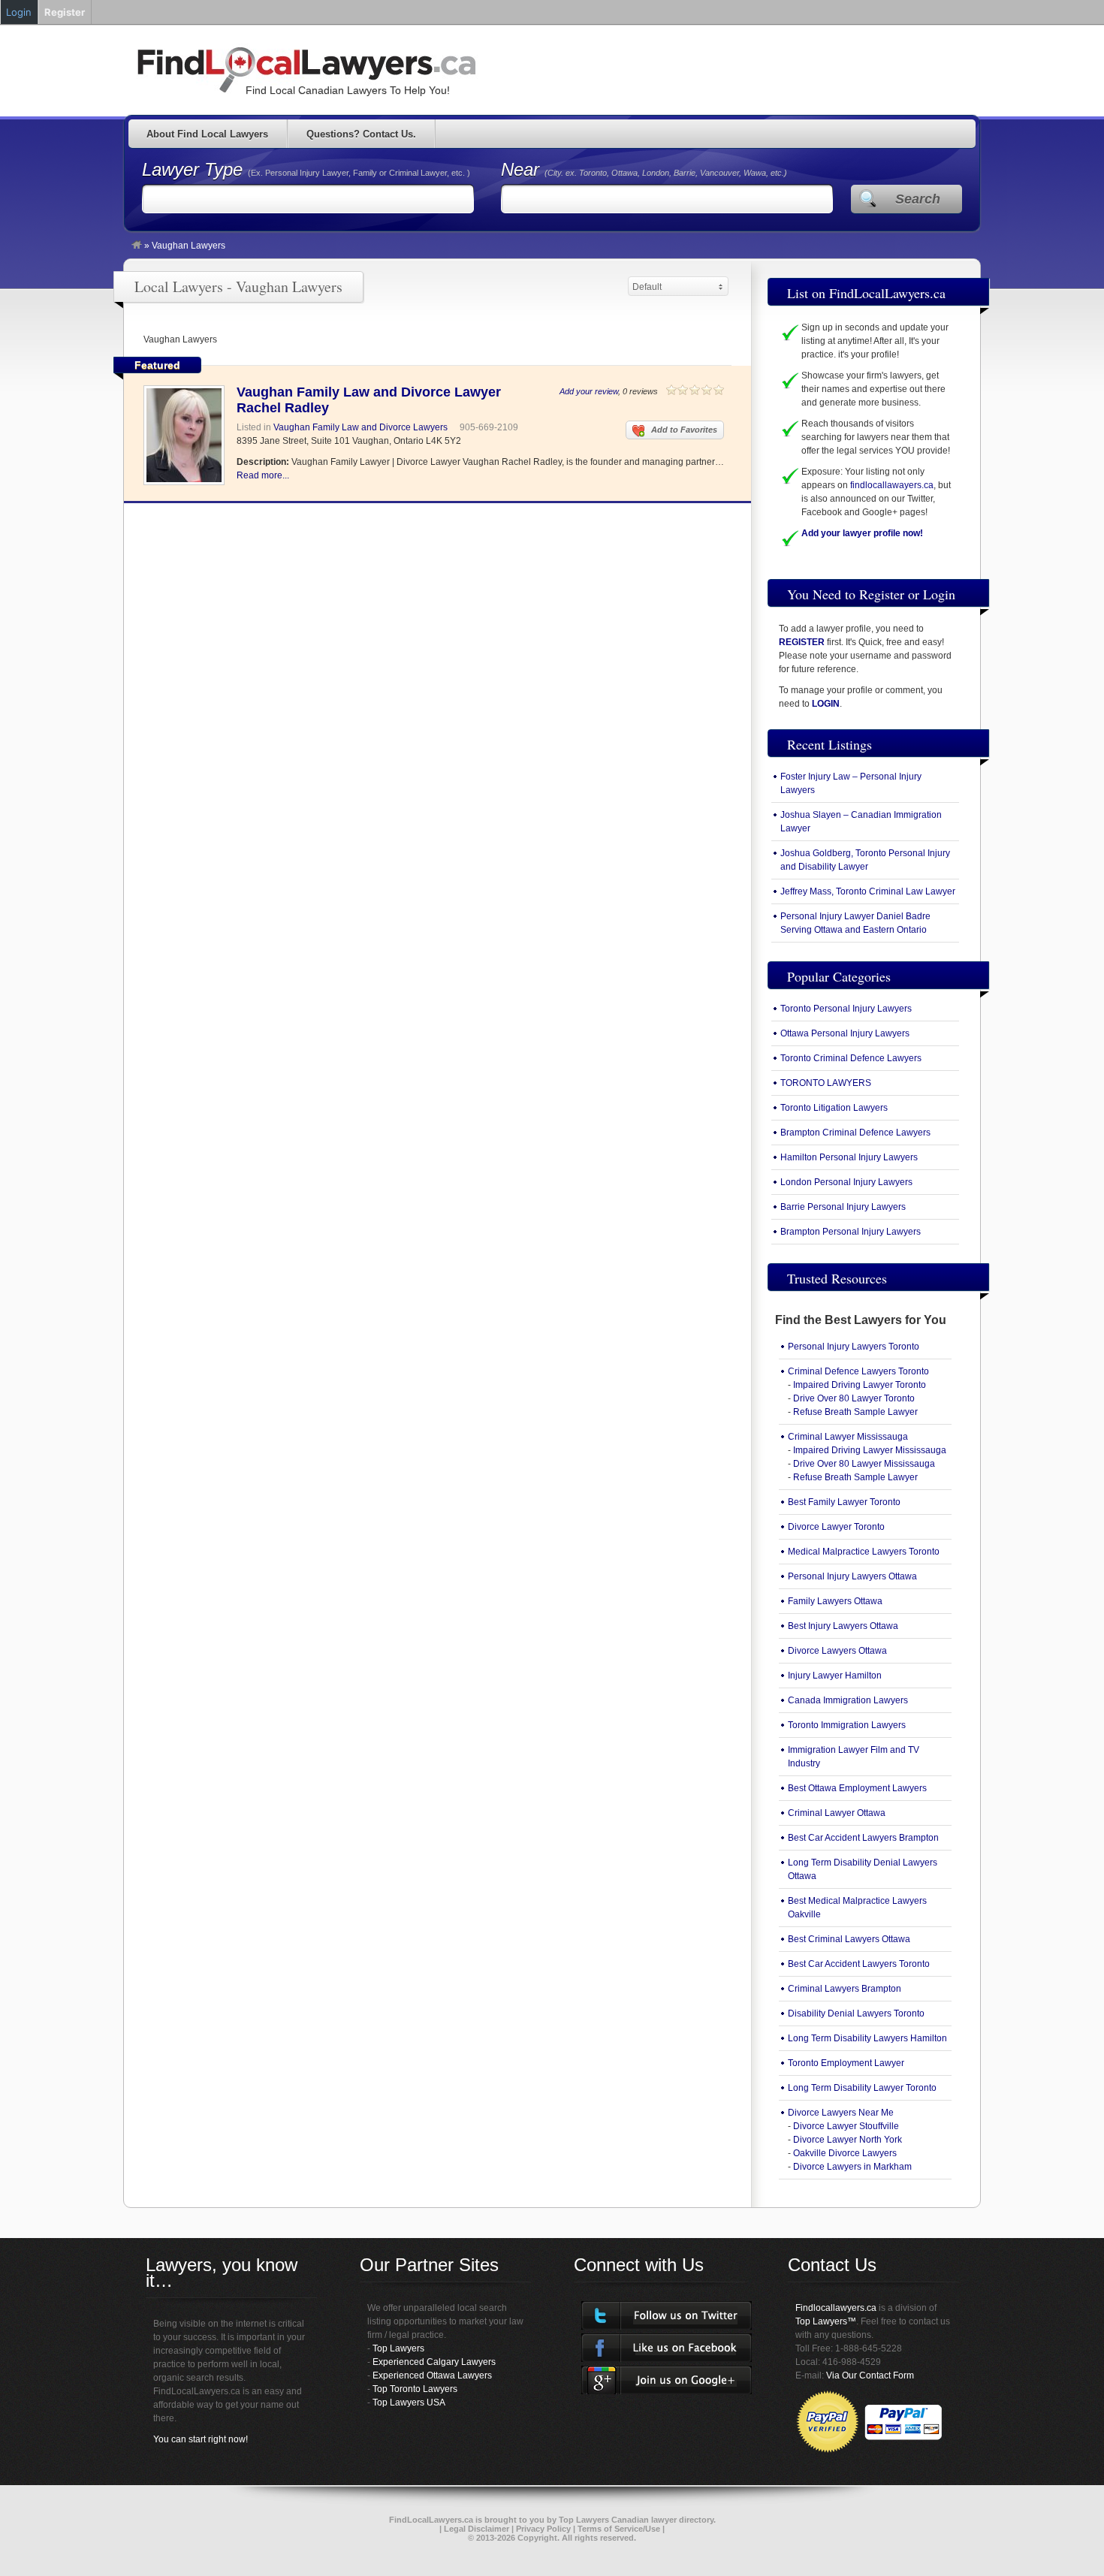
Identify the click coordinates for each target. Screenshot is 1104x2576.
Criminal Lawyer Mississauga (848, 1437)
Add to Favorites (684, 430)
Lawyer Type (195, 169)
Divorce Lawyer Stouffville (846, 2126)
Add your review (589, 391)
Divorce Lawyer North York (848, 2140)
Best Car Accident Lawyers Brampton (863, 1838)
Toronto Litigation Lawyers (834, 1108)
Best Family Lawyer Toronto (844, 1502)
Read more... (263, 475)
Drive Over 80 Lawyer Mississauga (864, 1464)
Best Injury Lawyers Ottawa (843, 1626)
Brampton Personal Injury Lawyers (851, 1232)
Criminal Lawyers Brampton (845, 1989)
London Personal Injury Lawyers (846, 1182)
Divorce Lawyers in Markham (852, 2167)
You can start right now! (201, 2439)
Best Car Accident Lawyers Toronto (859, 1964)
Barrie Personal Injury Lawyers (843, 1207)
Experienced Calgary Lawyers (434, 2362)
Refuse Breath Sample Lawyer (855, 1412)
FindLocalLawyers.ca (431, 2520)
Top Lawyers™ (826, 2321)
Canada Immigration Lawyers (848, 1700)
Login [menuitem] (19, 12)
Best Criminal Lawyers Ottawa (849, 1939)
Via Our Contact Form (870, 2375)
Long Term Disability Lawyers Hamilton (867, 2038)
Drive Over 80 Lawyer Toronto (854, 1398)
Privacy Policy (543, 2529)
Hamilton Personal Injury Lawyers (849, 1157)
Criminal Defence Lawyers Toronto (858, 1371)
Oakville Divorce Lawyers (845, 2153)
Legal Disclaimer (477, 2529)
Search (918, 199)
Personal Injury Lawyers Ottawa (852, 1576)
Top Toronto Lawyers (415, 2389)
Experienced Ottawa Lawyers (432, 2375)
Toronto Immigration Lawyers (847, 1725)
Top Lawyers (398, 2348)
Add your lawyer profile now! (862, 533)
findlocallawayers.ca (892, 485)
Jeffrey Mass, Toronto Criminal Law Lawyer (868, 891)
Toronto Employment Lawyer (846, 2063)
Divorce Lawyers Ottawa (837, 1651)
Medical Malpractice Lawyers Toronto (864, 1552)
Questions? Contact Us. (361, 134)
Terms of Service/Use (619, 2529)
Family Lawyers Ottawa (835, 1601)
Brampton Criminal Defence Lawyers (855, 1133)
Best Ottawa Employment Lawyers (857, 1788)
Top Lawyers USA (409, 2403)
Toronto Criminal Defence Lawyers (851, 1058)
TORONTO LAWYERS (826, 1083)
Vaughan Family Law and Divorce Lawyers (360, 427)
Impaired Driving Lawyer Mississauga (870, 1450)
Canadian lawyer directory (662, 2520)
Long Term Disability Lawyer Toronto (862, 2088)
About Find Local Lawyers (207, 134)
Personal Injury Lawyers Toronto (854, 1347)
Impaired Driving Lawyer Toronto (860, 1385)
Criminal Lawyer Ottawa (837, 1813)
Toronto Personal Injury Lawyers (846, 1009)
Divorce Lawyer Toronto (836, 1527)
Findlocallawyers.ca (836, 2308)
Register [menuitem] (65, 12)
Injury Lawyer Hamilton (835, 1676)
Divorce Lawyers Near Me (841, 2113)
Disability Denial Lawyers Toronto (856, 2013)
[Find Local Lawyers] (137, 246)
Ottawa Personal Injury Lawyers (845, 1033)
